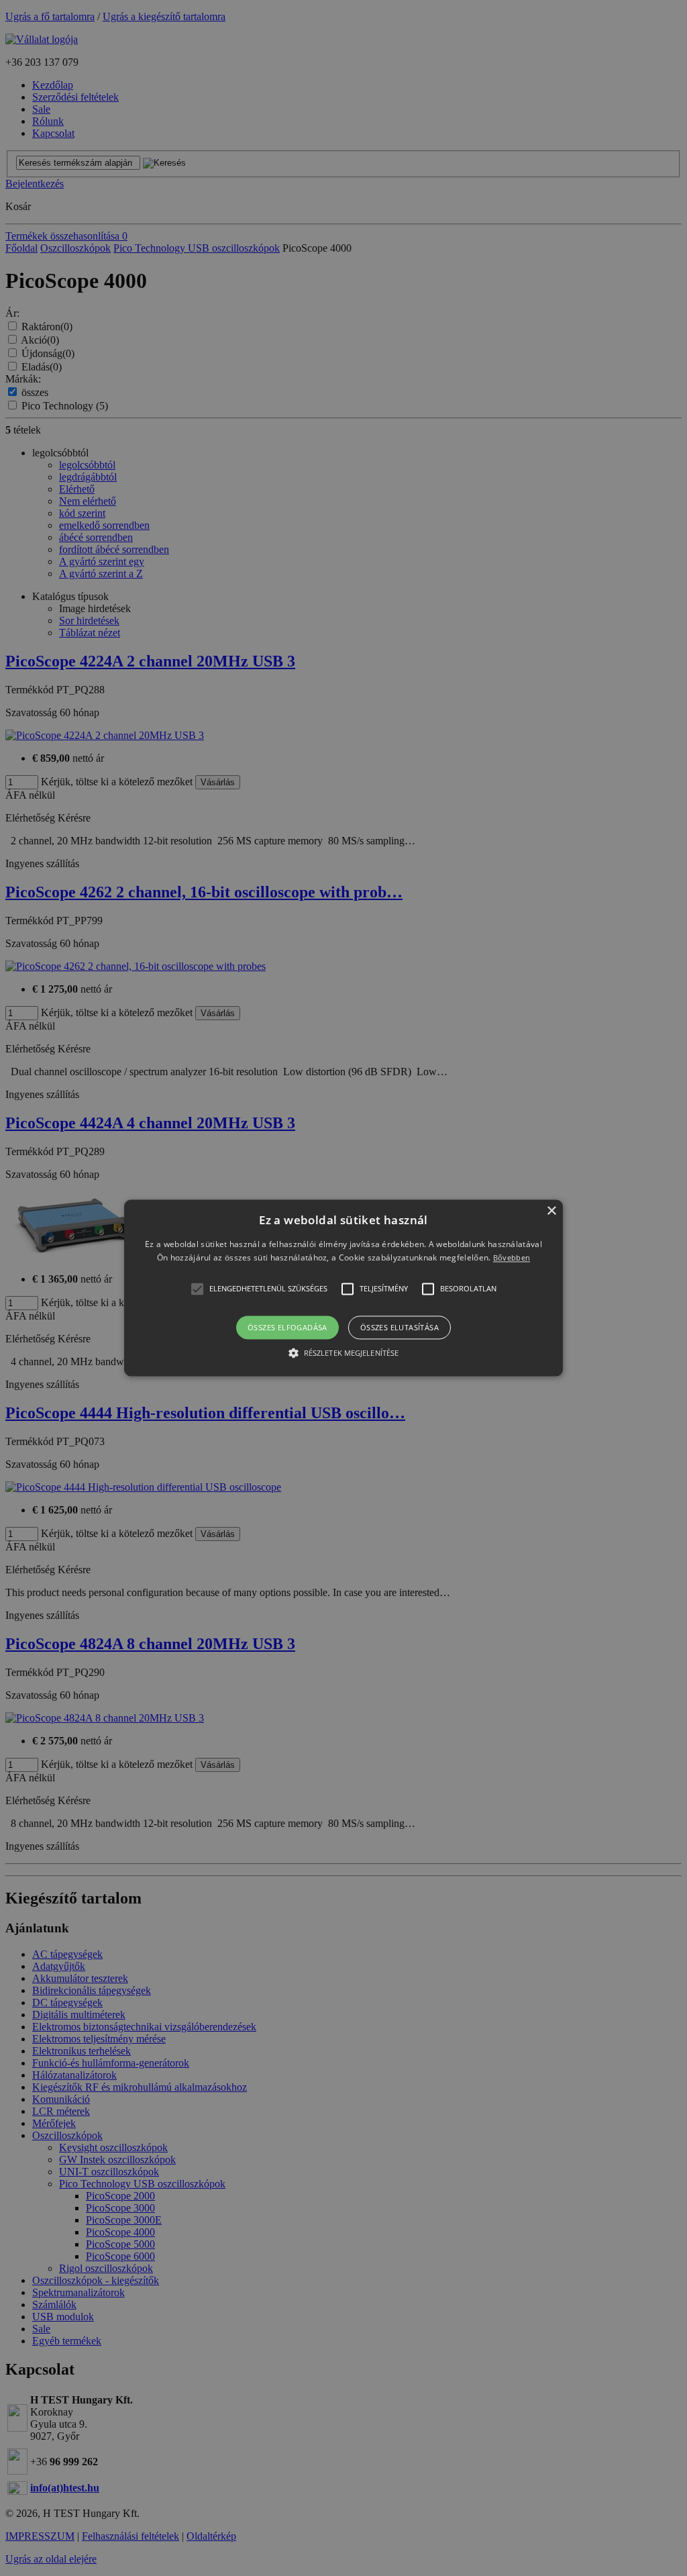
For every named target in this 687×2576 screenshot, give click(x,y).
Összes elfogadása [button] (287, 1327)
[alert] (343, 1288)
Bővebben (512, 1258)
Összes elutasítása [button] (400, 1327)
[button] (343, 1288)
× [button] (551, 1211)
